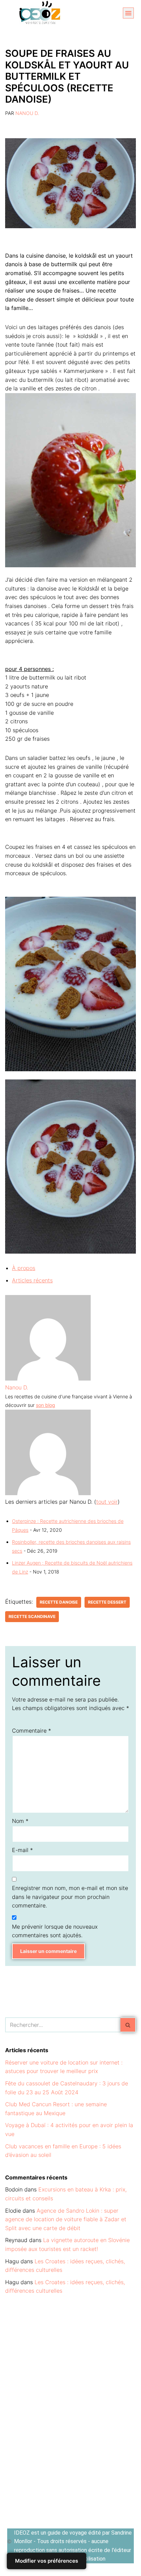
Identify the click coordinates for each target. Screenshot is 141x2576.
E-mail (22, 1850)
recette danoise (59, 1602)
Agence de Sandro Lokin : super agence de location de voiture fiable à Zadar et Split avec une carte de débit (66, 2219)
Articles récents (32, 1280)
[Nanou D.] (48, 1378)
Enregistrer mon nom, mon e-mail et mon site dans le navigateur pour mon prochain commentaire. (70, 1897)
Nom (20, 1821)
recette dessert (107, 1602)
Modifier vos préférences (47, 2561)
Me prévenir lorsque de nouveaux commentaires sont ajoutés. (55, 1931)
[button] (128, 13)
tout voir (107, 1502)
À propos (24, 1268)
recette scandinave (32, 1616)
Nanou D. (27, 113)
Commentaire (31, 1731)
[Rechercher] (128, 2025)
